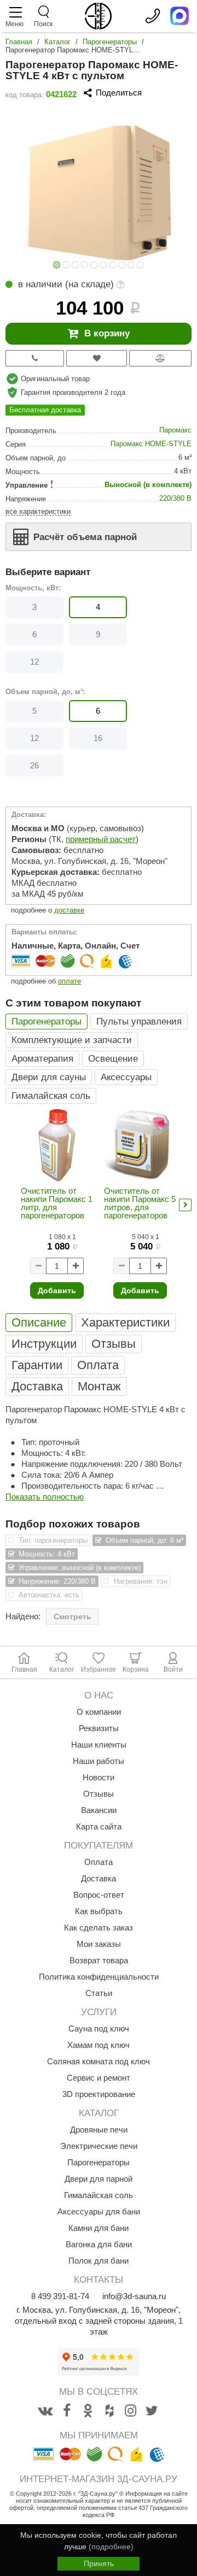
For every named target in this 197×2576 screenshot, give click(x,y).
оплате (69, 981)
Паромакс (175, 430)
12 (34, 662)
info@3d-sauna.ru (134, 2296)
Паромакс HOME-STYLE (151, 444)
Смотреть (73, 1616)
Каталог (57, 42)
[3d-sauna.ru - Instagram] (131, 2411)
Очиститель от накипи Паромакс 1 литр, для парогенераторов (57, 1203)
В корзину (107, 333)
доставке (69, 910)
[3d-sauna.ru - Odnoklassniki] (88, 2411)
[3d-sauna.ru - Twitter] (152, 2411)
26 (34, 765)
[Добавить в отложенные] (96, 358)
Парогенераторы (110, 42)
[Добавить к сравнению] (160, 358)
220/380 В (175, 498)
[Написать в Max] (179, 16)
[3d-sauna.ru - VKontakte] (45, 2411)
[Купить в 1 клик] (35, 358)
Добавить (57, 1290)
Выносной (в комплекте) (148, 485)
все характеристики (38, 511)
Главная (19, 42)
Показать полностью (45, 1497)
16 (98, 738)
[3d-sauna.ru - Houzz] (109, 2411)
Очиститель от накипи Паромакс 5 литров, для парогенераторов (140, 1203)
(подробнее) (111, 2547)
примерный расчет (101, 839)
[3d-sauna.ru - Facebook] (67, 2411)
